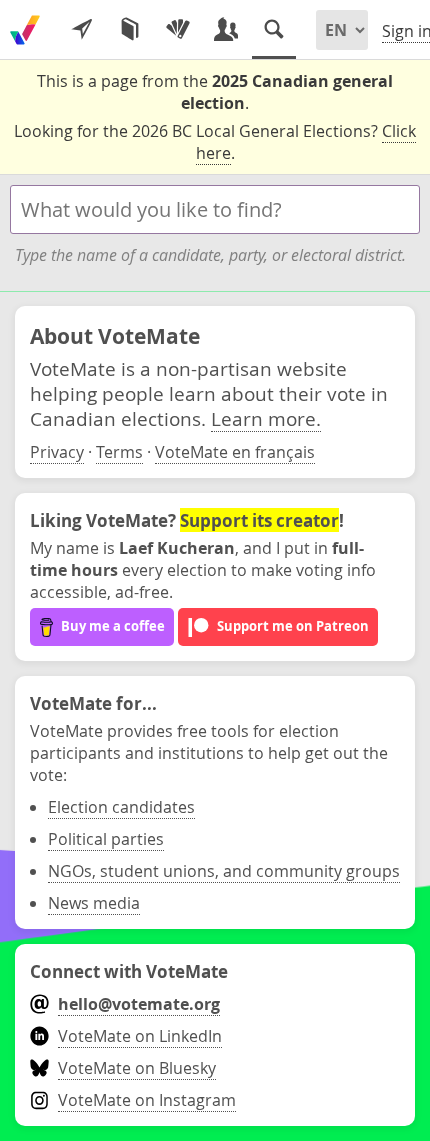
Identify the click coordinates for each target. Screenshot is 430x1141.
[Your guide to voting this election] (82, 30)
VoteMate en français (235, 452)
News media (94, 903)
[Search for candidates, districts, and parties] (274, 30)
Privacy (57, 452)
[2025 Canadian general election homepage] (25, 30)
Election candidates (121, 807)
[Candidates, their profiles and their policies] (226, 30)
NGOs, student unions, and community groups (224, 871)
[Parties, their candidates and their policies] (178, 30)
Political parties (106, 839)
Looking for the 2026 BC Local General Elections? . (215, 142)
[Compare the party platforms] (130, 30)
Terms (119, 452)
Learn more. (266, 418)
